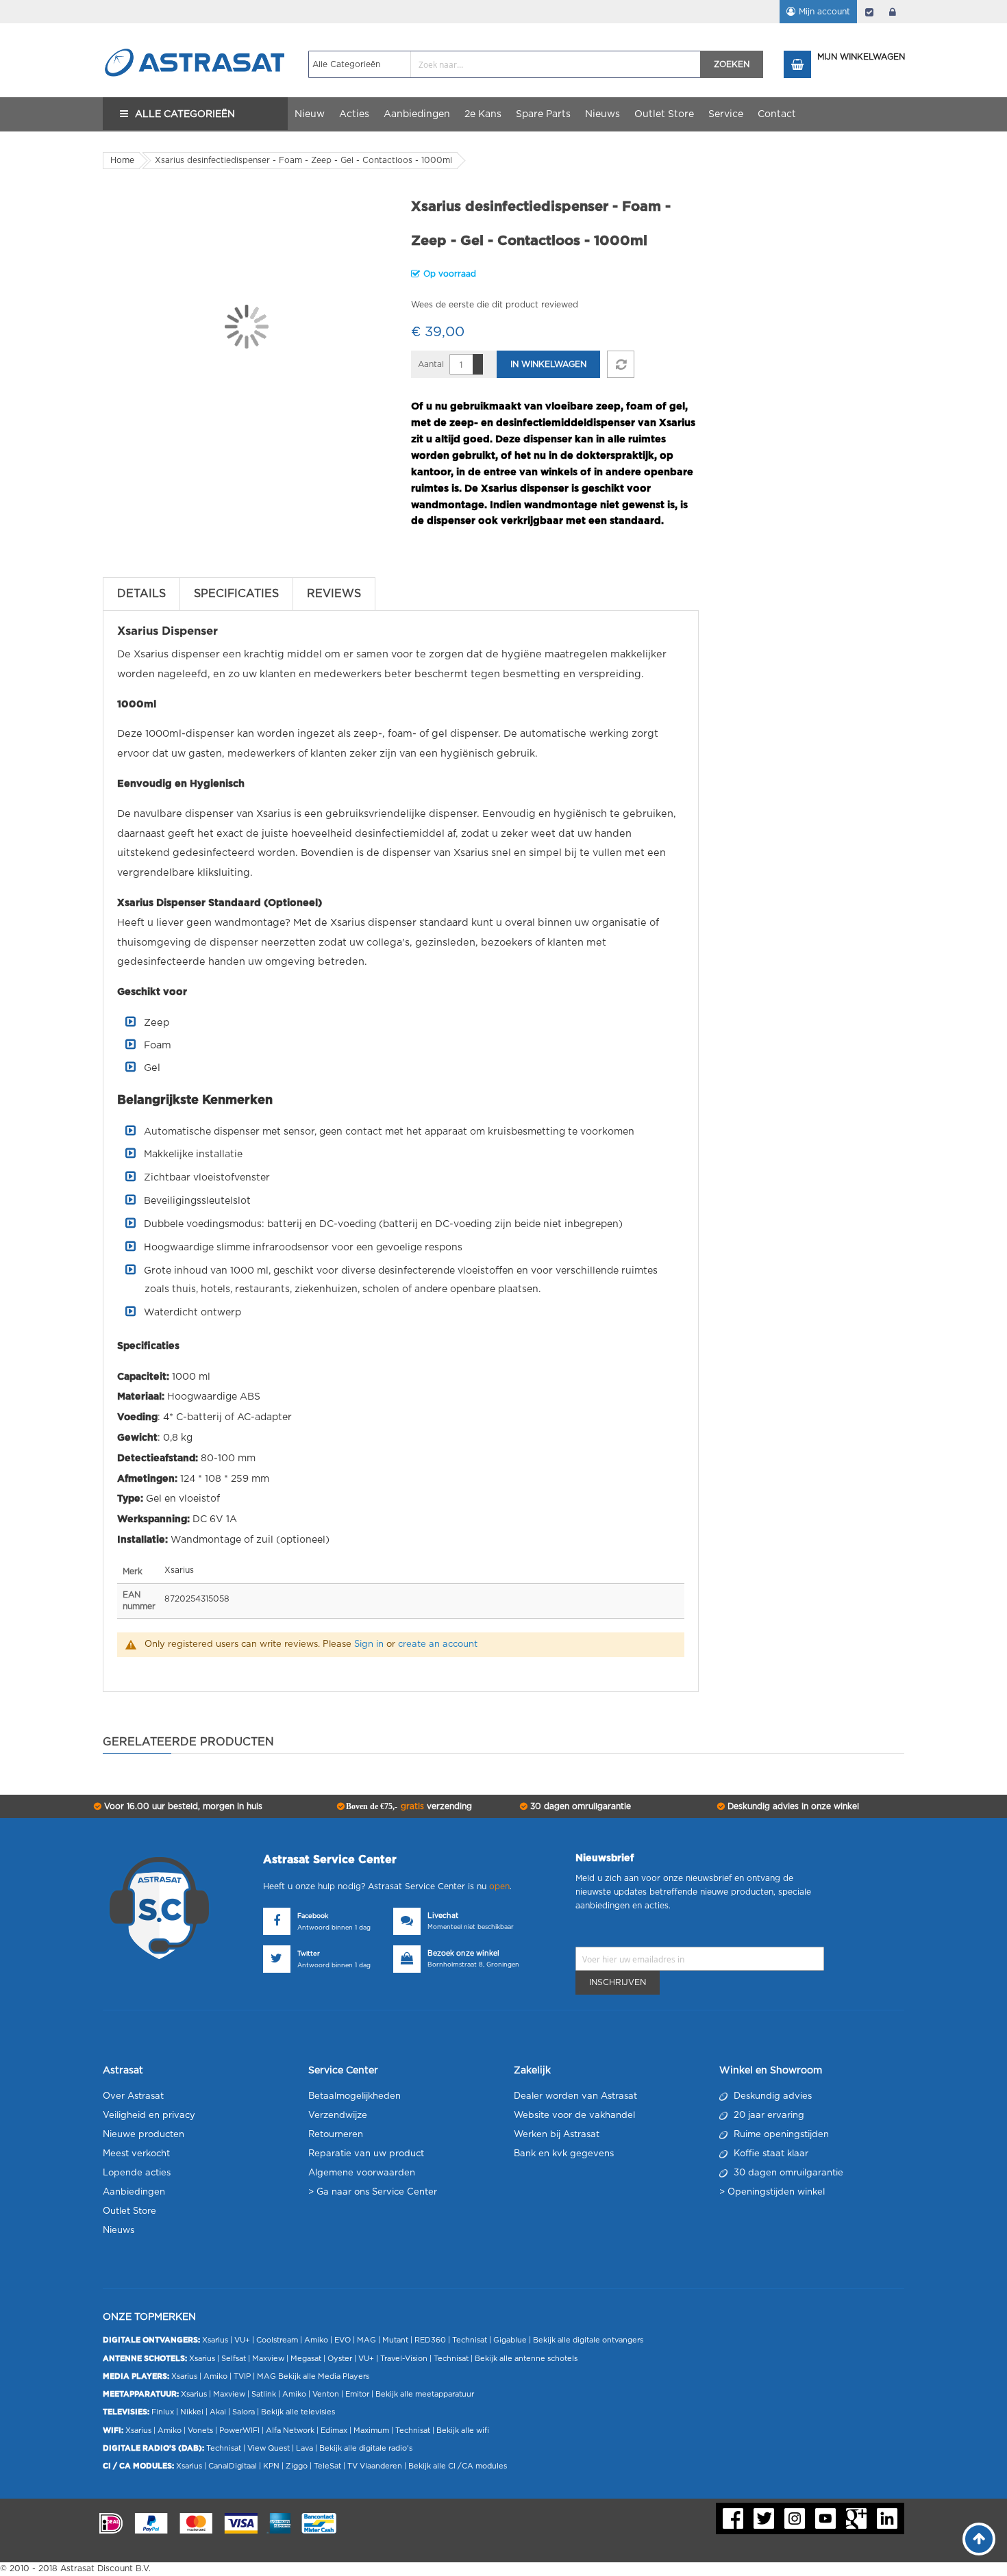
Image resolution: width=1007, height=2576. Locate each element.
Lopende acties (137, 2173)
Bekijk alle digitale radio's (366, 2448)
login (893, 12)
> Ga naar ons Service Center (373, 2192)
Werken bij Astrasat (557, 2135)
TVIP (242, 2376)
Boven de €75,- (408, 1806)
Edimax (334, 2430)
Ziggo (297, 2466)
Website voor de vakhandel (574, 2116)
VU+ (242, 2340)
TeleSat (327, 2466)
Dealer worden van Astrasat (575, 2096)
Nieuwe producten (144, 2135)
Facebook (313, 1916)
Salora (244, 2412)
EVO (343, 2340)
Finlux (163, 2412)
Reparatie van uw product (366, 2154)
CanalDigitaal (233, 2466)
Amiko (316, 2340)
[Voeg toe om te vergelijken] (621, 364)
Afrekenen (869, 12)
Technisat (470, 2340)
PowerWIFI (239, 2430)
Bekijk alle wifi (463, 2430)
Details (141, 594)
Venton (326, 2394)
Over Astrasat (133, 2096)
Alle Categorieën (185, 114)
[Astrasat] (195, 36)
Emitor (357, 2394)
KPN (271, 2466)
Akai (218, 2412)
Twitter (309, 1954)
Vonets (200, 2430)
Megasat (306, 2359)
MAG (366, 2340)
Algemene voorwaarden (362, 2173)
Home (122, 160)
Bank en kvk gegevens (564, 2154)
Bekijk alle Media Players (324, 2376)
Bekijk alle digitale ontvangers (588, 2340)
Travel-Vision (404, 2359)
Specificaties (236, 594)
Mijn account (824, 12)
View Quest (269, 2448)
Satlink (264, 2394)
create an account (438, 1644)
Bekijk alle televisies (298, 2412)
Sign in (369, 1644)
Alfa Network (290, 2430)
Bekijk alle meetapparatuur (425, 2394)
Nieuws (119, 2231)
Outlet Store (129, 2211)
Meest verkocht (136, 2154)
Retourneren (336, 2135)
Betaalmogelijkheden (355, 2096)
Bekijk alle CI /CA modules (458, 2466)
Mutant (395, 2340)
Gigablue (510, 2340)
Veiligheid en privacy (149, 2116)
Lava (306, 2448)
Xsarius (215, 2340)
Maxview (268, 2359)
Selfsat (234, 2359)
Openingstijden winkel (776, 2192)
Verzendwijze (338, 2116)
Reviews (334, 594)
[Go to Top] (979, 2539)
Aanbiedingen (134, 2192)
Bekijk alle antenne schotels (526, 2359)
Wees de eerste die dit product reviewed (495, 305)
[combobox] (505, 64)
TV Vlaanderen (375, 2466)
